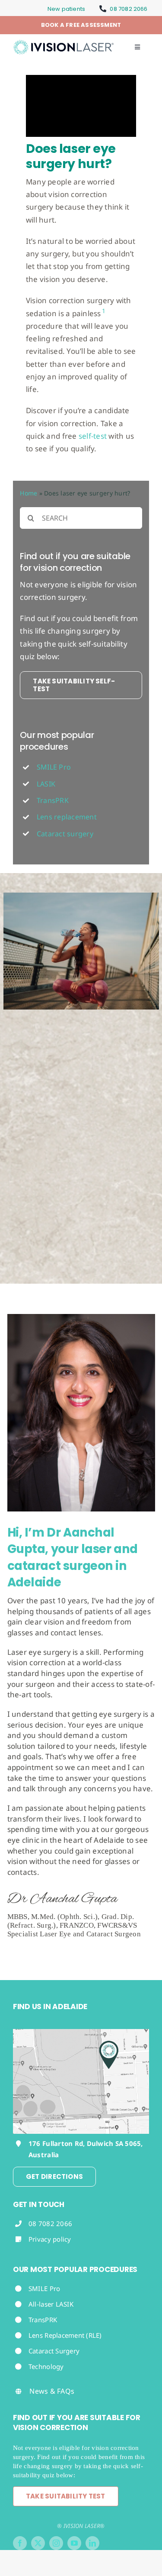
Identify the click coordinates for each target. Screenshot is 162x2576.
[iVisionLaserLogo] (63, 44)
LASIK (46, 784)
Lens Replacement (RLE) (65, 2335)
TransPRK (53, 800)
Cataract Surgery (54, 2351)
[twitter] (38, 2543)
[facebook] (20, 2543)
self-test (93, 436)
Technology (47, 2366)
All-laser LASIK (51, 2304)
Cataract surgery (65, 834)
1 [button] (104, 311)
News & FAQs (52, 2391)
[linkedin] (92, 2543)
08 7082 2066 (50, 2223)
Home (29, 493)
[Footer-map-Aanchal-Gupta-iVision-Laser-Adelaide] (81, 2033)
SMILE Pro (54, 767)
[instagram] (56, 2543)
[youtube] (74, 2543)
